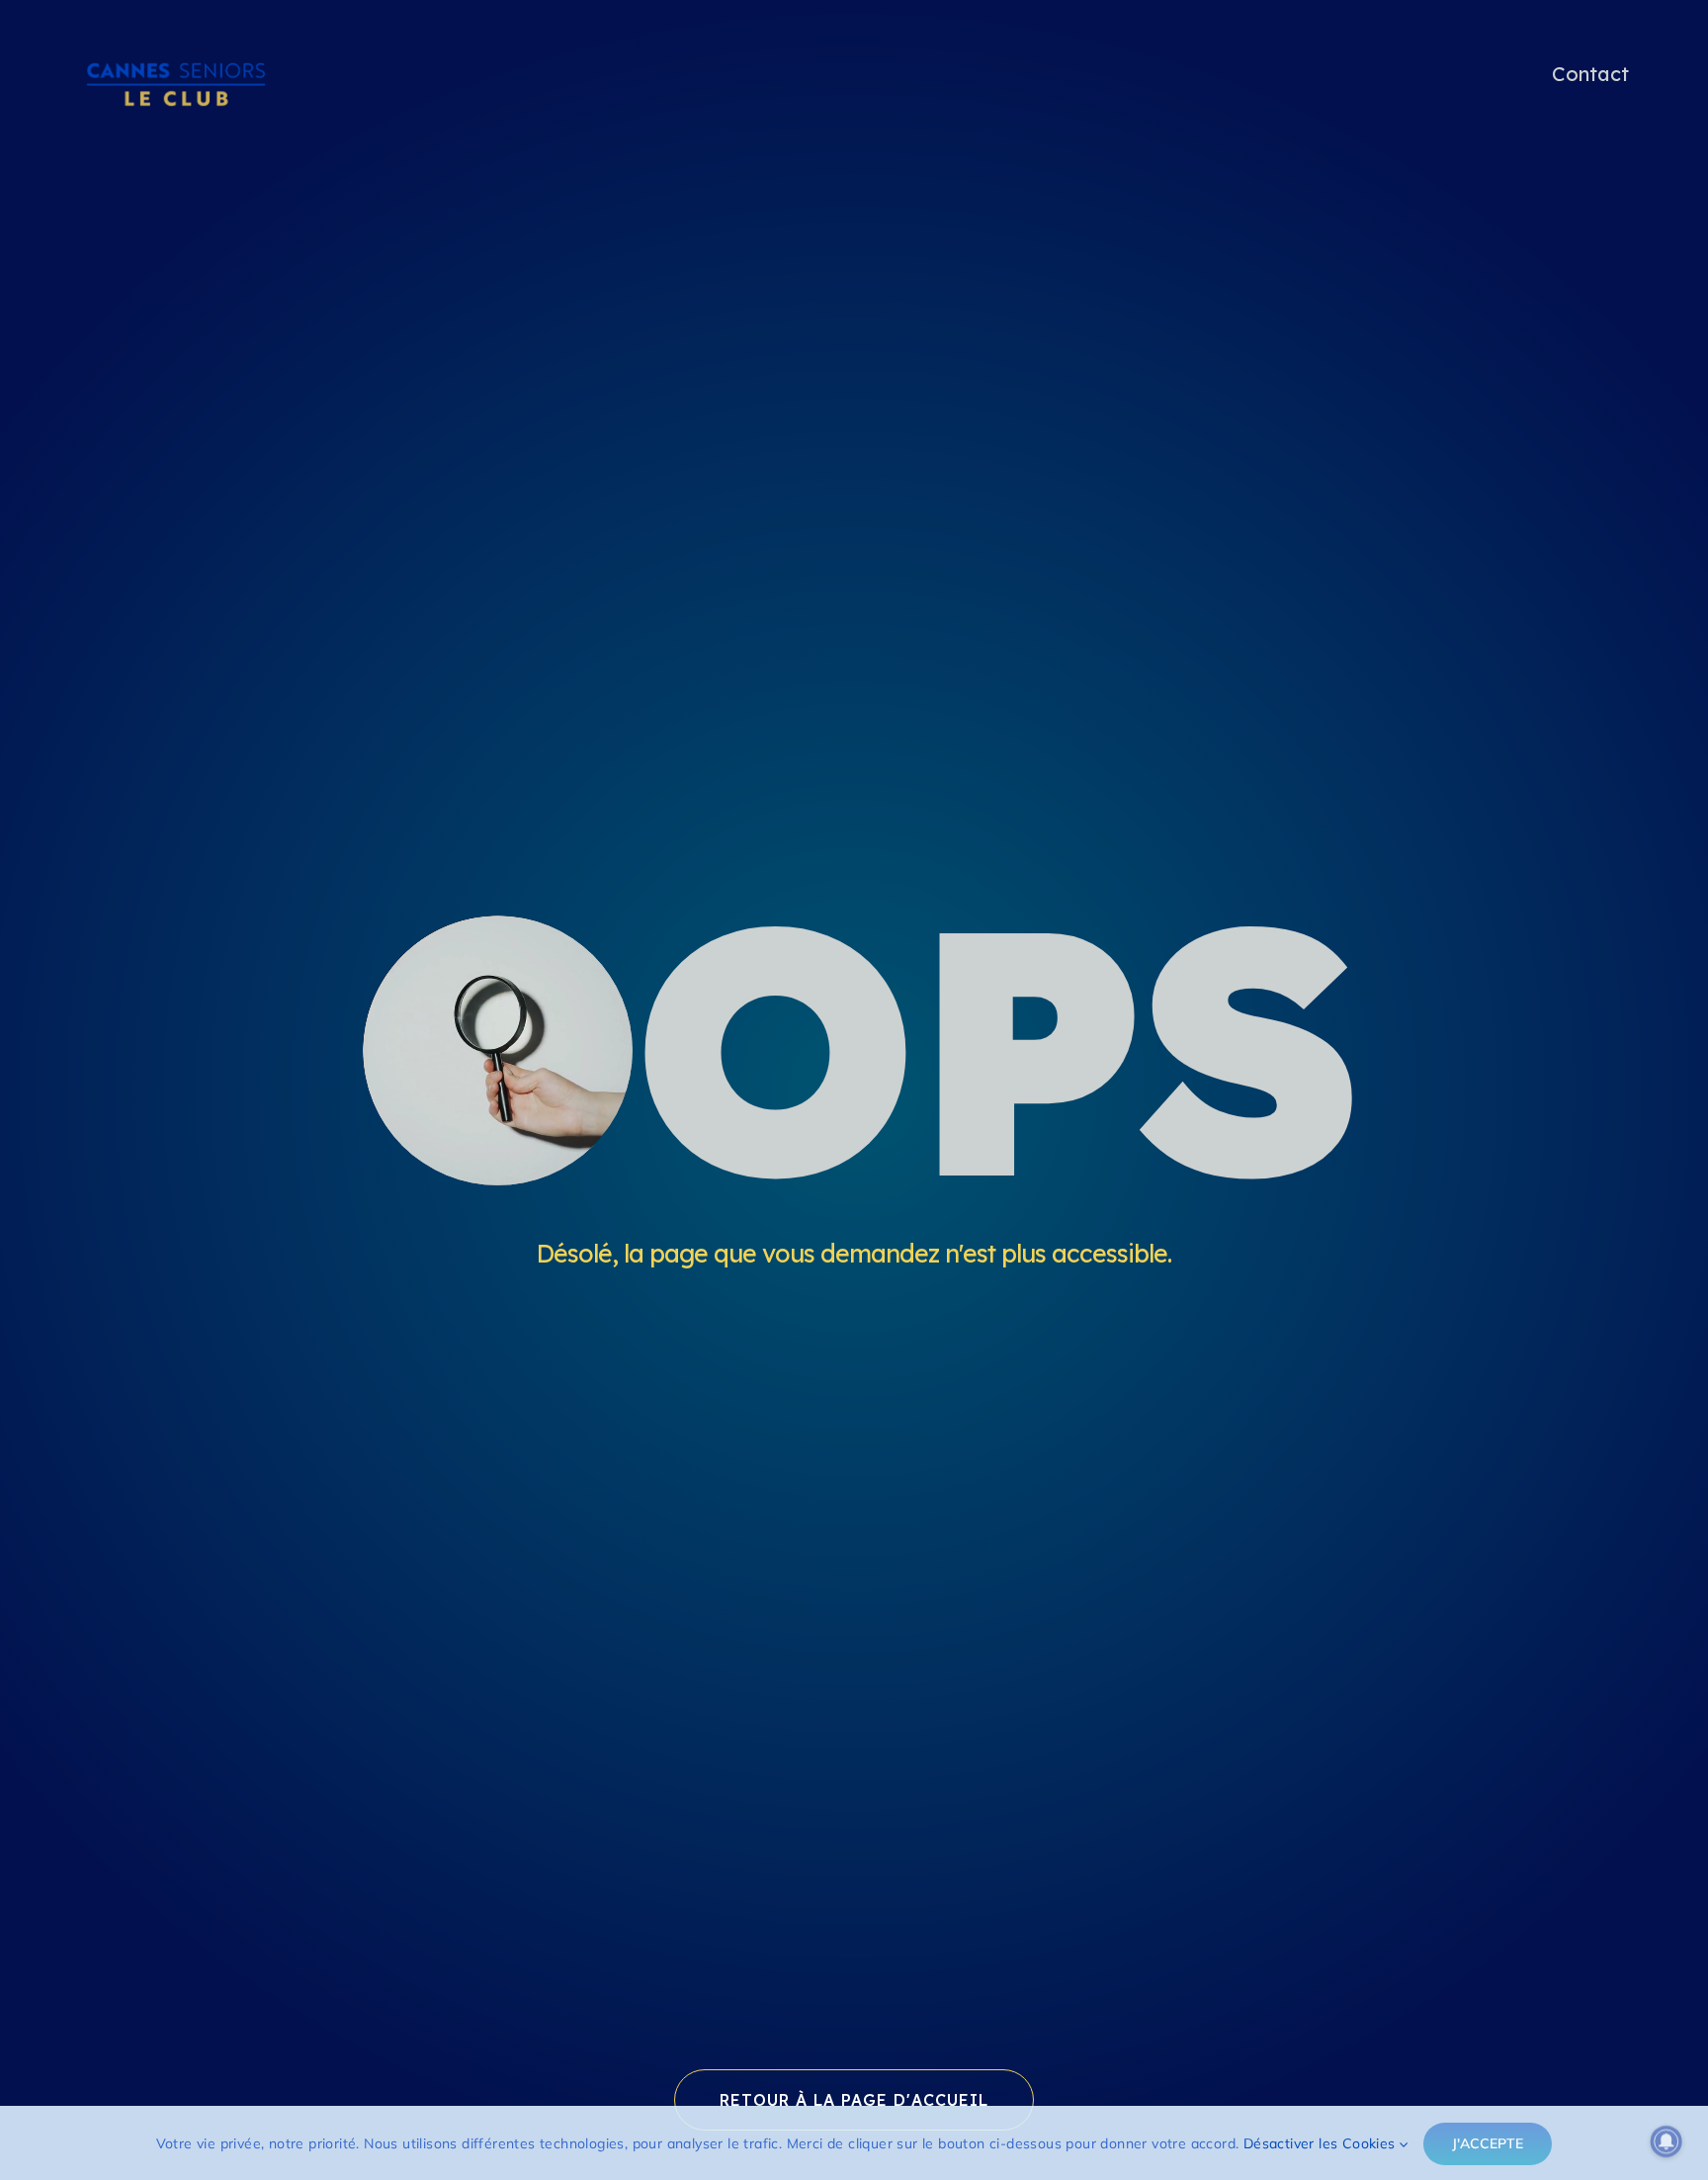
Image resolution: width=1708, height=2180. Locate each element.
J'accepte (1488, 2143)
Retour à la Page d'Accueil (854, 2100)
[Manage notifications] (1666, 2141)
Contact (1590, 74)
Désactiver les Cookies (1322, 2143)
